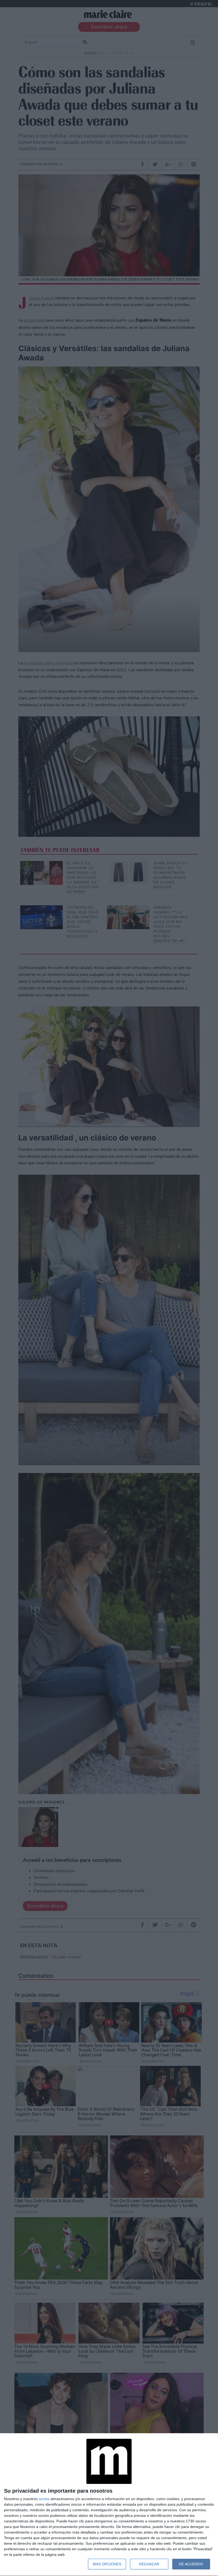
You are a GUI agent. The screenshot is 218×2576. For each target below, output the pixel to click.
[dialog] (109, 2505)
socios (44, 2499)
